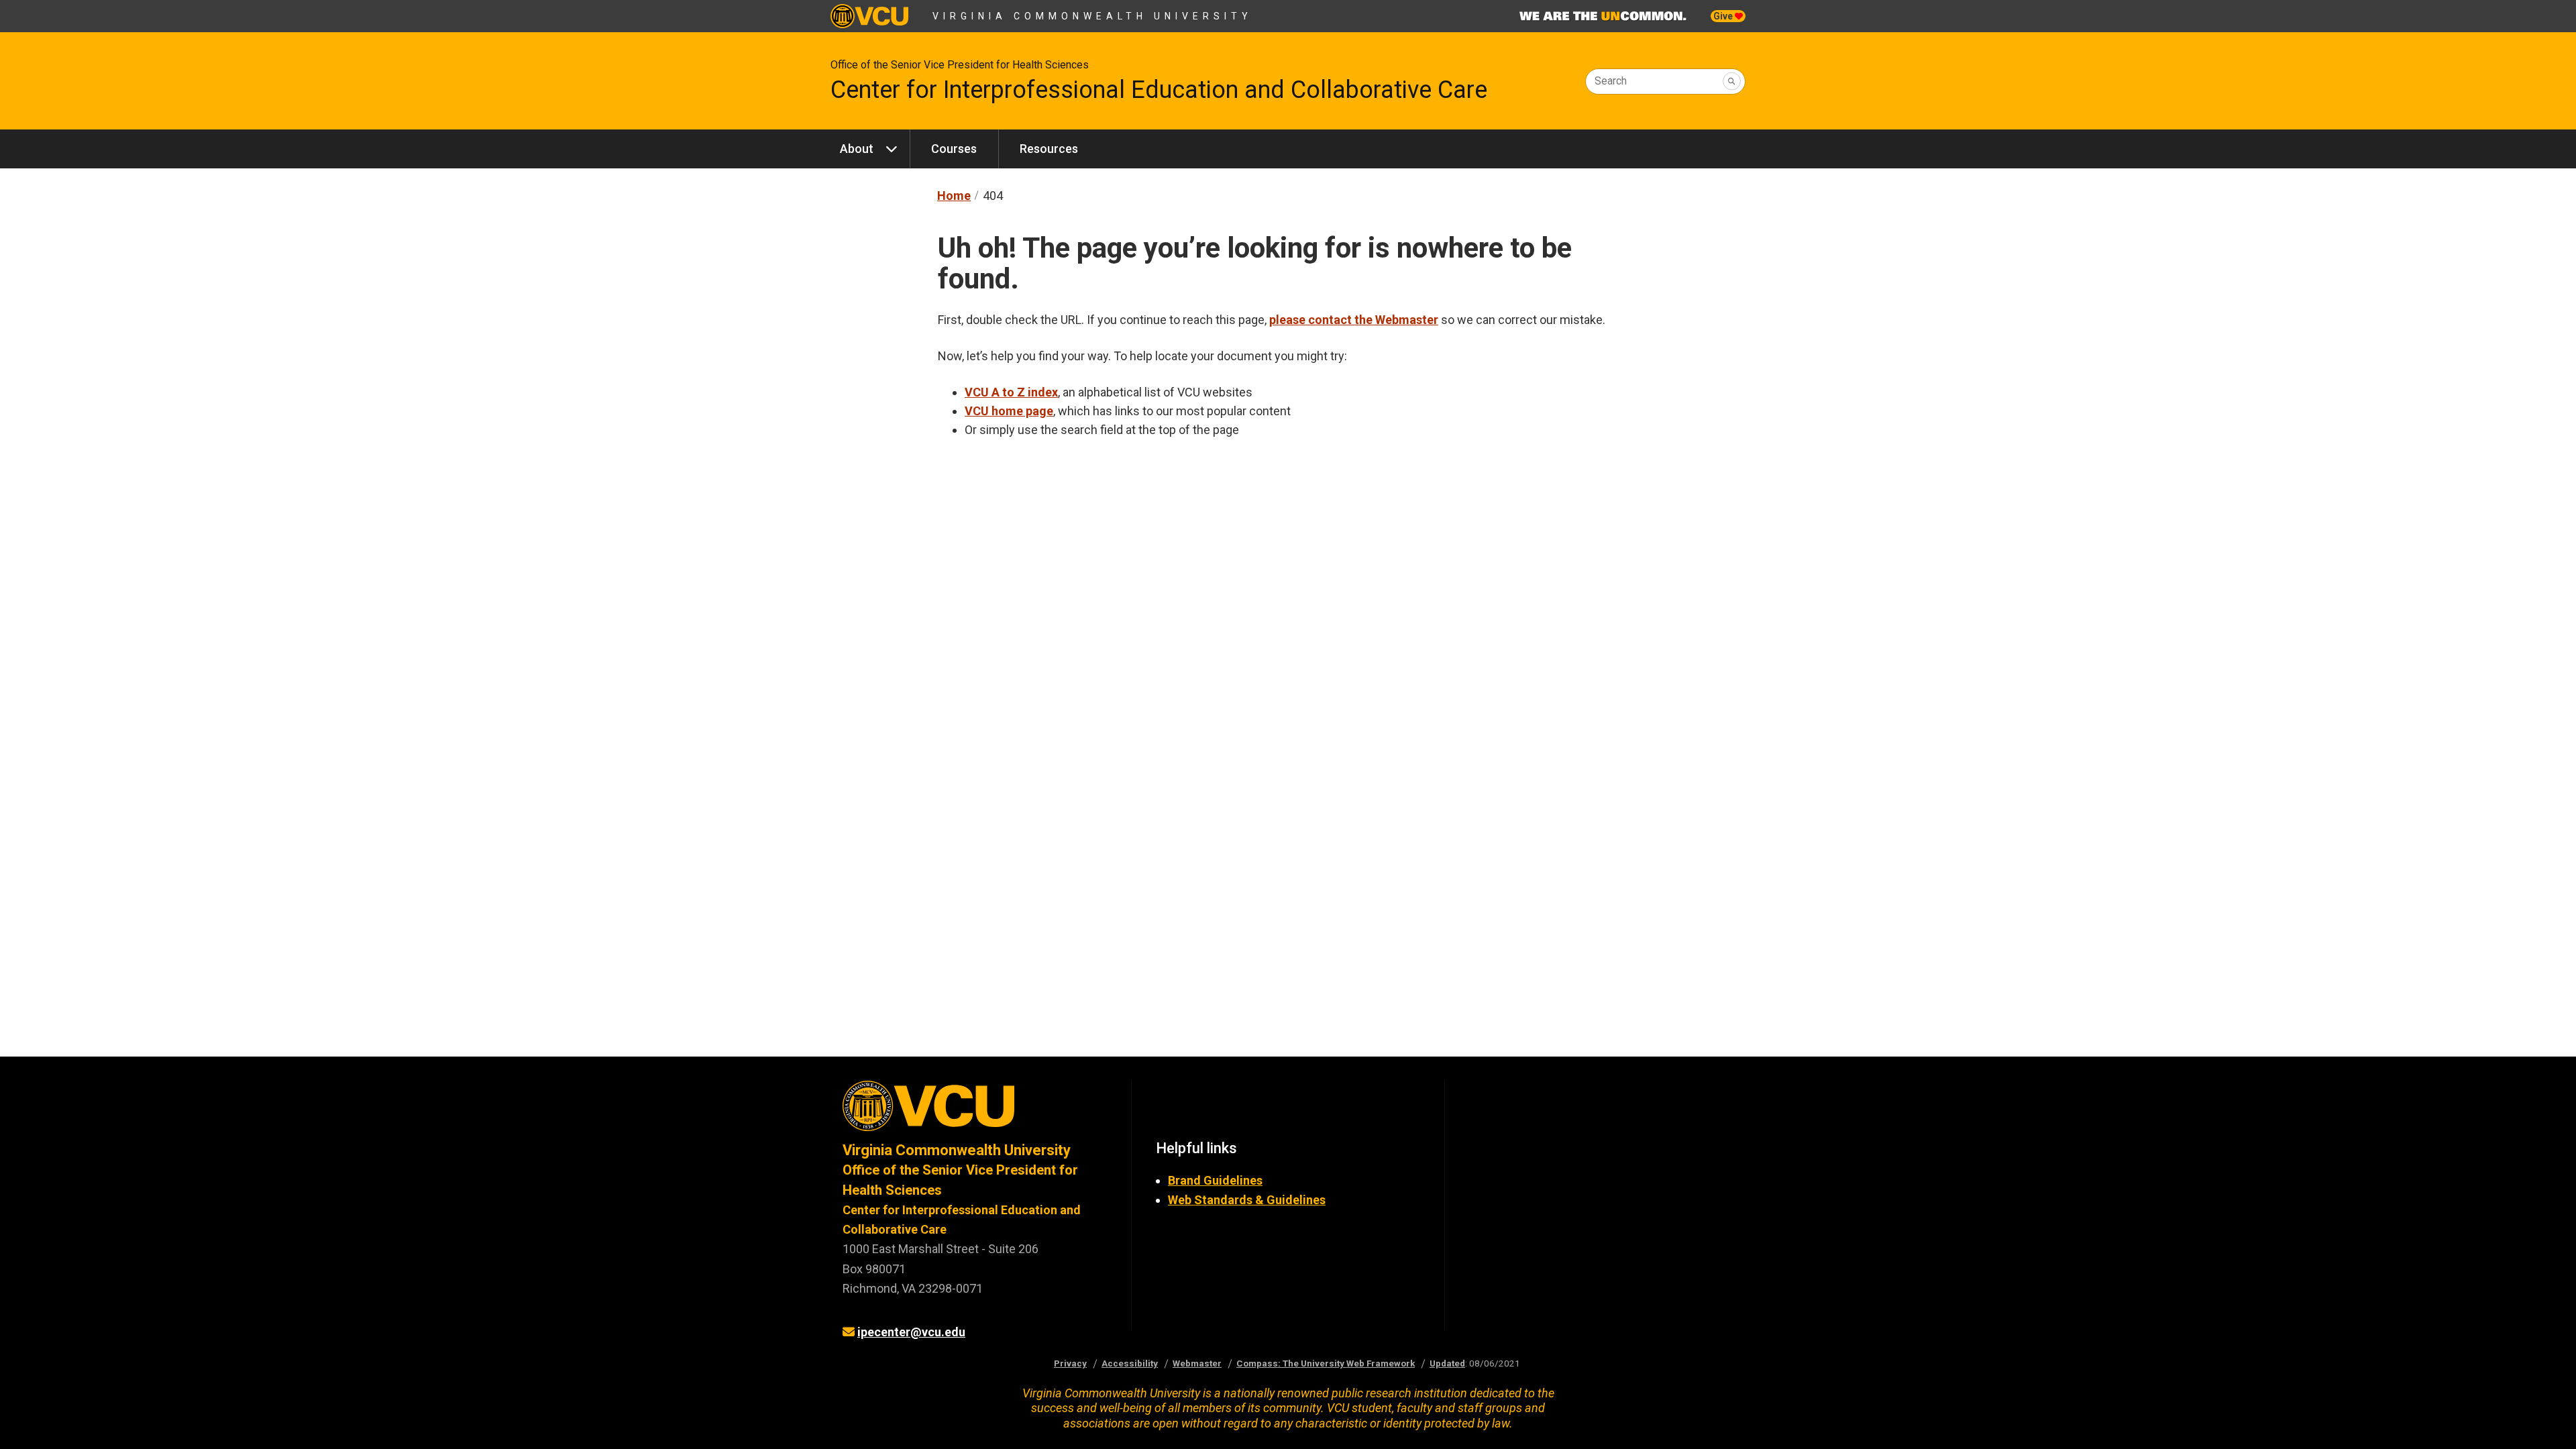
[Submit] (1732, 82)
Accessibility (1130, 1363)
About (857, 149)
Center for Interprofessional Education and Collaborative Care (1159, 90)
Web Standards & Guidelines (1247, 1200)
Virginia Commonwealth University (1092, 16)
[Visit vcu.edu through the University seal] (975, 1111)
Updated (1447, 1363)
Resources (1049, 149)
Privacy (1070, 1363)
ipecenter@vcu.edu (911, 1332)
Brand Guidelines (1215, 1180)
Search (1611, 81)
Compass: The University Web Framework (1326, 1363)
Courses (954, 149)
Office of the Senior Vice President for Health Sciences (960, 65)
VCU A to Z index (1011, 392)
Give (1724, 16)
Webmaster (1197, 1363)
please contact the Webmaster (1354, 320)
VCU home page (1009, 411)
